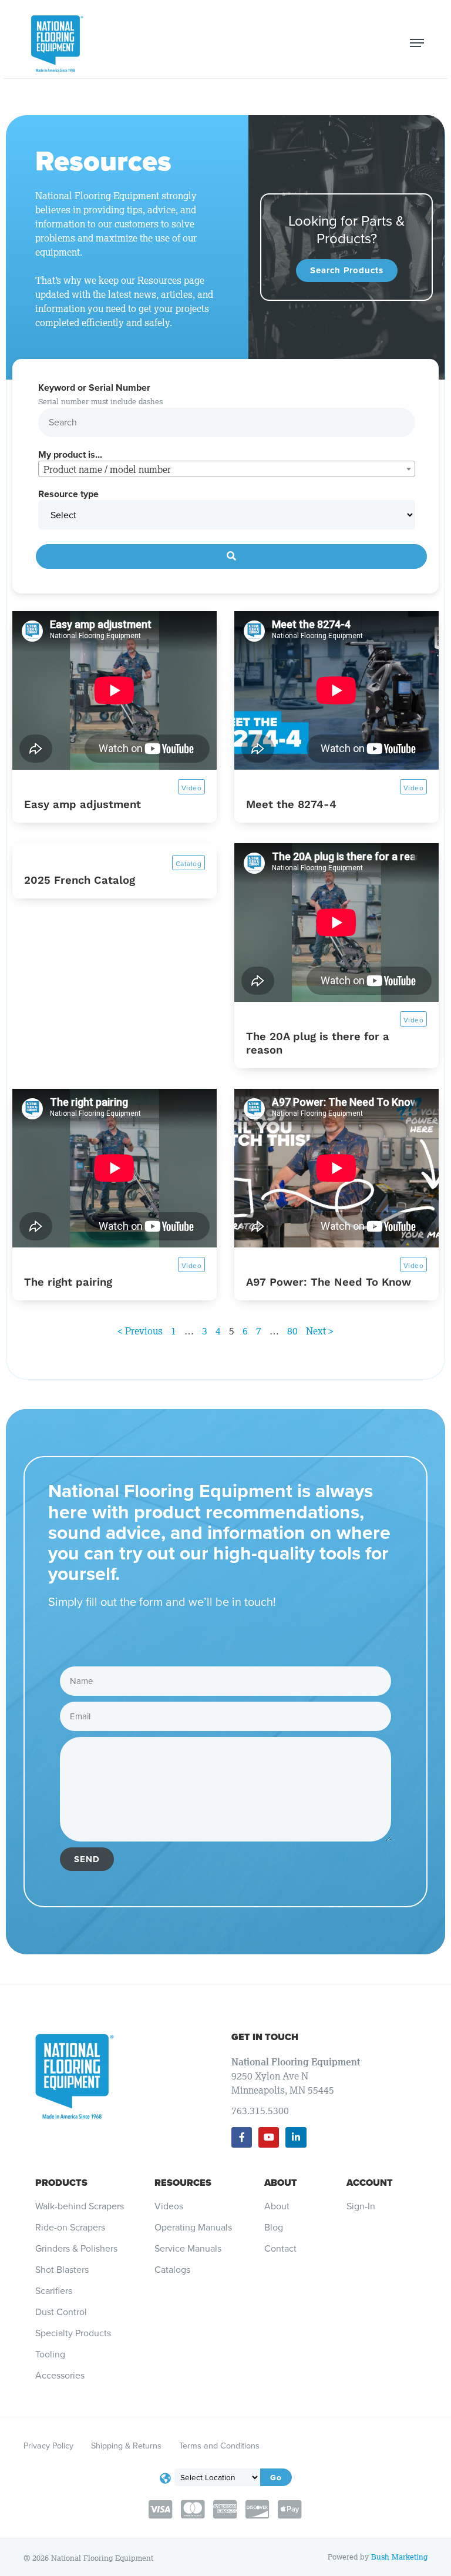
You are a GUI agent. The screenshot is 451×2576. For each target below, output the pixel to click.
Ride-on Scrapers (70, 2228)
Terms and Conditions (219, 2446)
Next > (320, 1331)
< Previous (140, 1331)
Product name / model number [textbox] (107, 469)
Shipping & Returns (126, 2446)
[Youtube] (269, 2137)
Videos (169, 2206)
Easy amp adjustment (83, 804)
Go (276, 2477)
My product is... (70, 455)
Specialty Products (73, 2333)
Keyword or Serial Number (94, 388)
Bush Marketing (399, 2557)
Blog (274, 2228)
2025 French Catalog (80, 880)
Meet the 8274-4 (291, 804)
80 (292, 1331)
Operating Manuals (193, 2228)
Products (61, 2183)
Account (370, 2183)
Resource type (68, 494)
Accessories (60, 2376)
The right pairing (68, 1282)
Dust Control (61, 2312)
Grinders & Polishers (76, 2249)
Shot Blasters (62, 2270)
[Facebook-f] (242, 2137)
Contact (280, 2249)
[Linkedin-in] (296, 2137)
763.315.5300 (260, 2111)
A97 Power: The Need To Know (329, 1282)
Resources (183, 2183)
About (281, 2183)
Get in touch (265, 2037)
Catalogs (172, 2270)
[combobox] (227, 469)
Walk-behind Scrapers (80, 2206)
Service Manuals (188, 2249)
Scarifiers (54, 2291)
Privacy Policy (48, 2446)
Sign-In (361, 2206)
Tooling (50, 2354)
